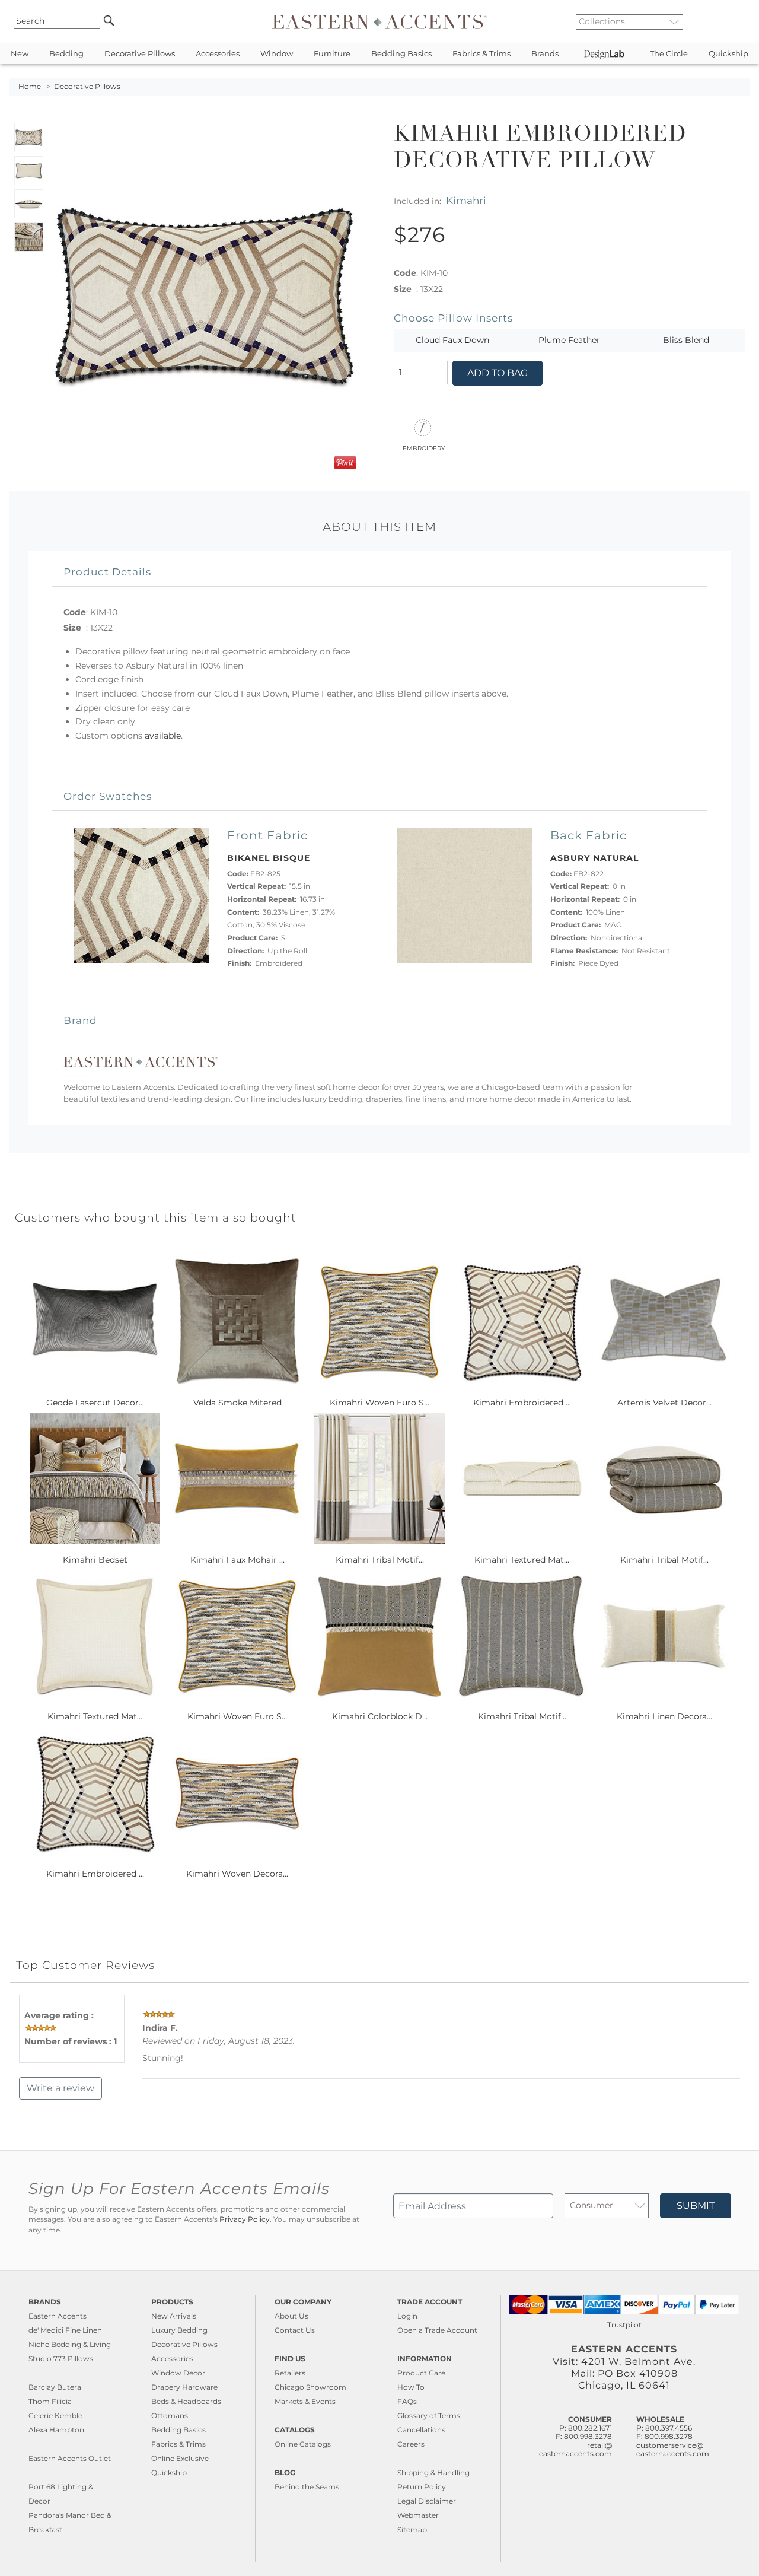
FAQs (407, 2401)
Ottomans (170, 2416)
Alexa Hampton (56, 2430)
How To (411, 2387)
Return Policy (422, 2487)
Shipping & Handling (433, 2472)
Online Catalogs (303, 2444)
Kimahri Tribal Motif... (380, 1560)
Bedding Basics (401, 54)
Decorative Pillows (140, 54)
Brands (545, 54)
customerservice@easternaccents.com (673, 2449)
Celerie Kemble (55, 2416)
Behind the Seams (307, 2487)
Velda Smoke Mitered (237, 1403)
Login (407, 2316)
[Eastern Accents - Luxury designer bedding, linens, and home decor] (379, 21)
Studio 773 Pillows (61, 2359)
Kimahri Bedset (95, 1560)
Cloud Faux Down (452, 340)
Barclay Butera (55, 2387)
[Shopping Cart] (742, 21)
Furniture (332, 54)
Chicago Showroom (310, 2387)
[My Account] (732, 21)
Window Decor (178, 2373)
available (163, 736)
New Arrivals (174, 2316)
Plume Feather (569, 340)
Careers (411, 2444)
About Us (291, 2316)
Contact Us (295, 2330)
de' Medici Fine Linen (65, 2330)
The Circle (669, 54)
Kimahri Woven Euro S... (379, 1403)
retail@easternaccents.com (575, 2449)
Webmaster (418, 2515)
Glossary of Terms (429, 2416)
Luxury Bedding (179, 2330)
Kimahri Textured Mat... (522, 1560)
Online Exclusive (180, 2458)
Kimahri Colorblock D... (380, 1716)
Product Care (421, 2373)
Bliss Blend (686, 340)
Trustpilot (624, 2325)
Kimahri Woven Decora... (237, 1874)
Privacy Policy (245, 2219)
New (20, 54)
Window (277, 54)
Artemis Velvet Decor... (664, 1403)
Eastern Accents (58, 2316)
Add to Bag (498, 373)
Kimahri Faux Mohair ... (237, 1560)
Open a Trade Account (437, 2330)
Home (30, 87)
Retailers (290, 2373)
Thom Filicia (50, 2401)
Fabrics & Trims (481, 54)
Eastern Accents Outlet (70, 2458)
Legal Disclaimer (427, 2501)
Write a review (60, 2088)
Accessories (218, 54)
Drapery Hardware (184, 2387)
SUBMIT (696, 2205)
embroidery (424, 447)
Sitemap (412, 2529)
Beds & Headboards (186, 2401)
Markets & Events (305, 2401)
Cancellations (421, 2430)
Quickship (728, 54)
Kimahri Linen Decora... (664, 1716)
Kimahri (466, 200)
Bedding (66, 54)
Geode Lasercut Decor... (95, 1403)
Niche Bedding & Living (70, 2344)
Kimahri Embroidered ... (522, 1403)
